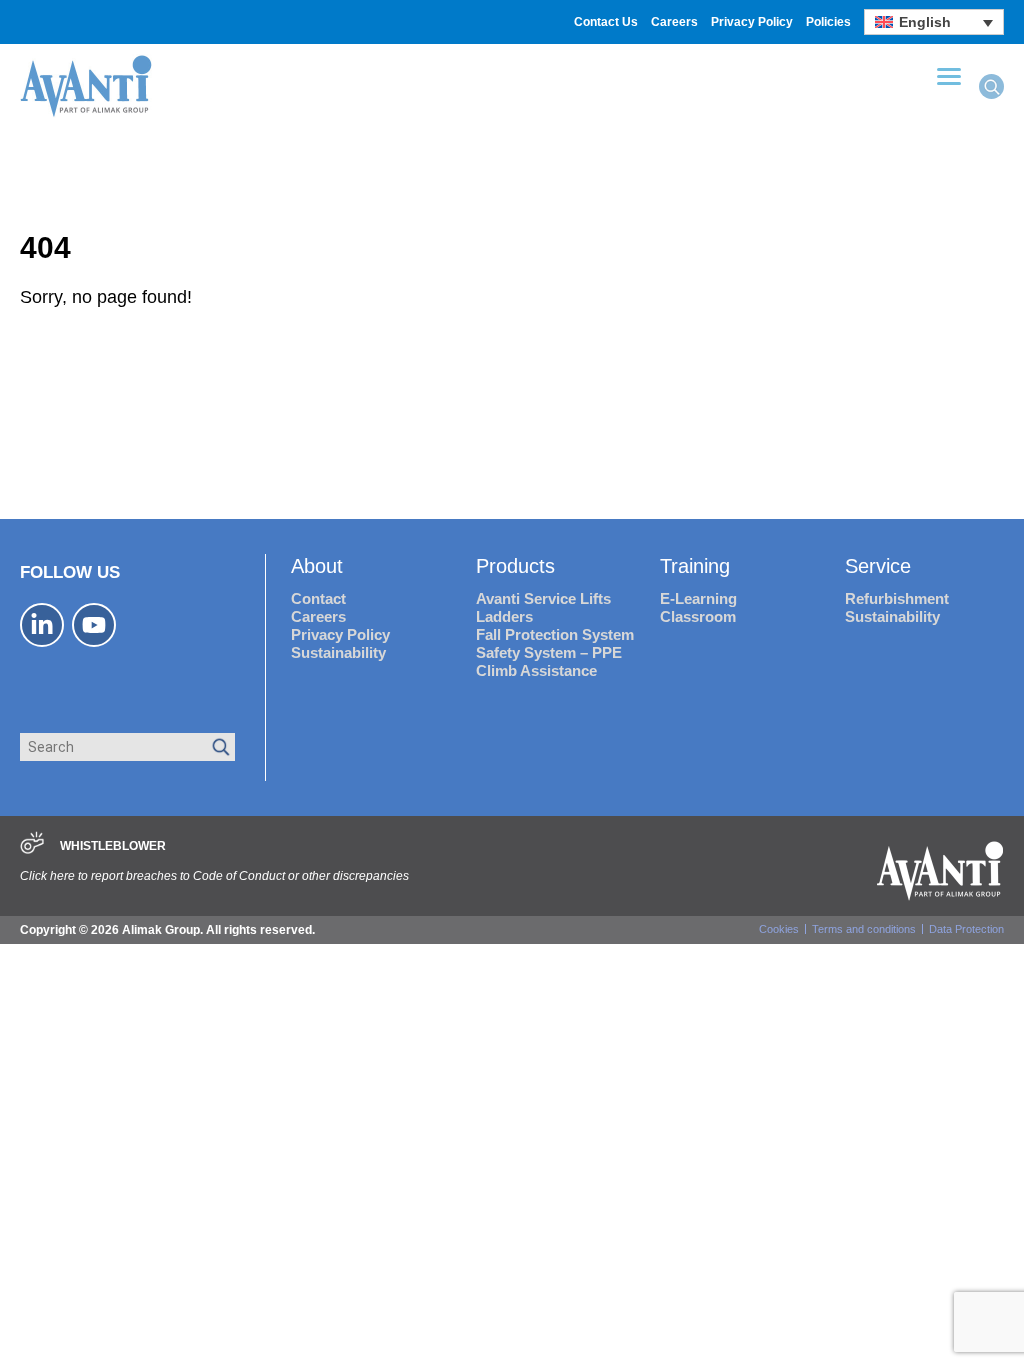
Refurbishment (897, 598)
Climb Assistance (536, 670)
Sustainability (338, 652)
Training (695, 566)
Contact (318, 598)
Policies (828, 22)
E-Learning (698, 598)
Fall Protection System (555, 634)
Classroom (698, 616)
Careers (674, 22)
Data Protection (966, 929)
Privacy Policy (752, 22)
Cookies (779, 929)
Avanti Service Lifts (543, 598)
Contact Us (606, 22)
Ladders (504, 616)
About (317, 566)
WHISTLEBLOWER (113, 846)
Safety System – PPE (549, 652)
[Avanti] (86, 114)
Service (878, 566)
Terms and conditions (864, 929)
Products (515, 566)
